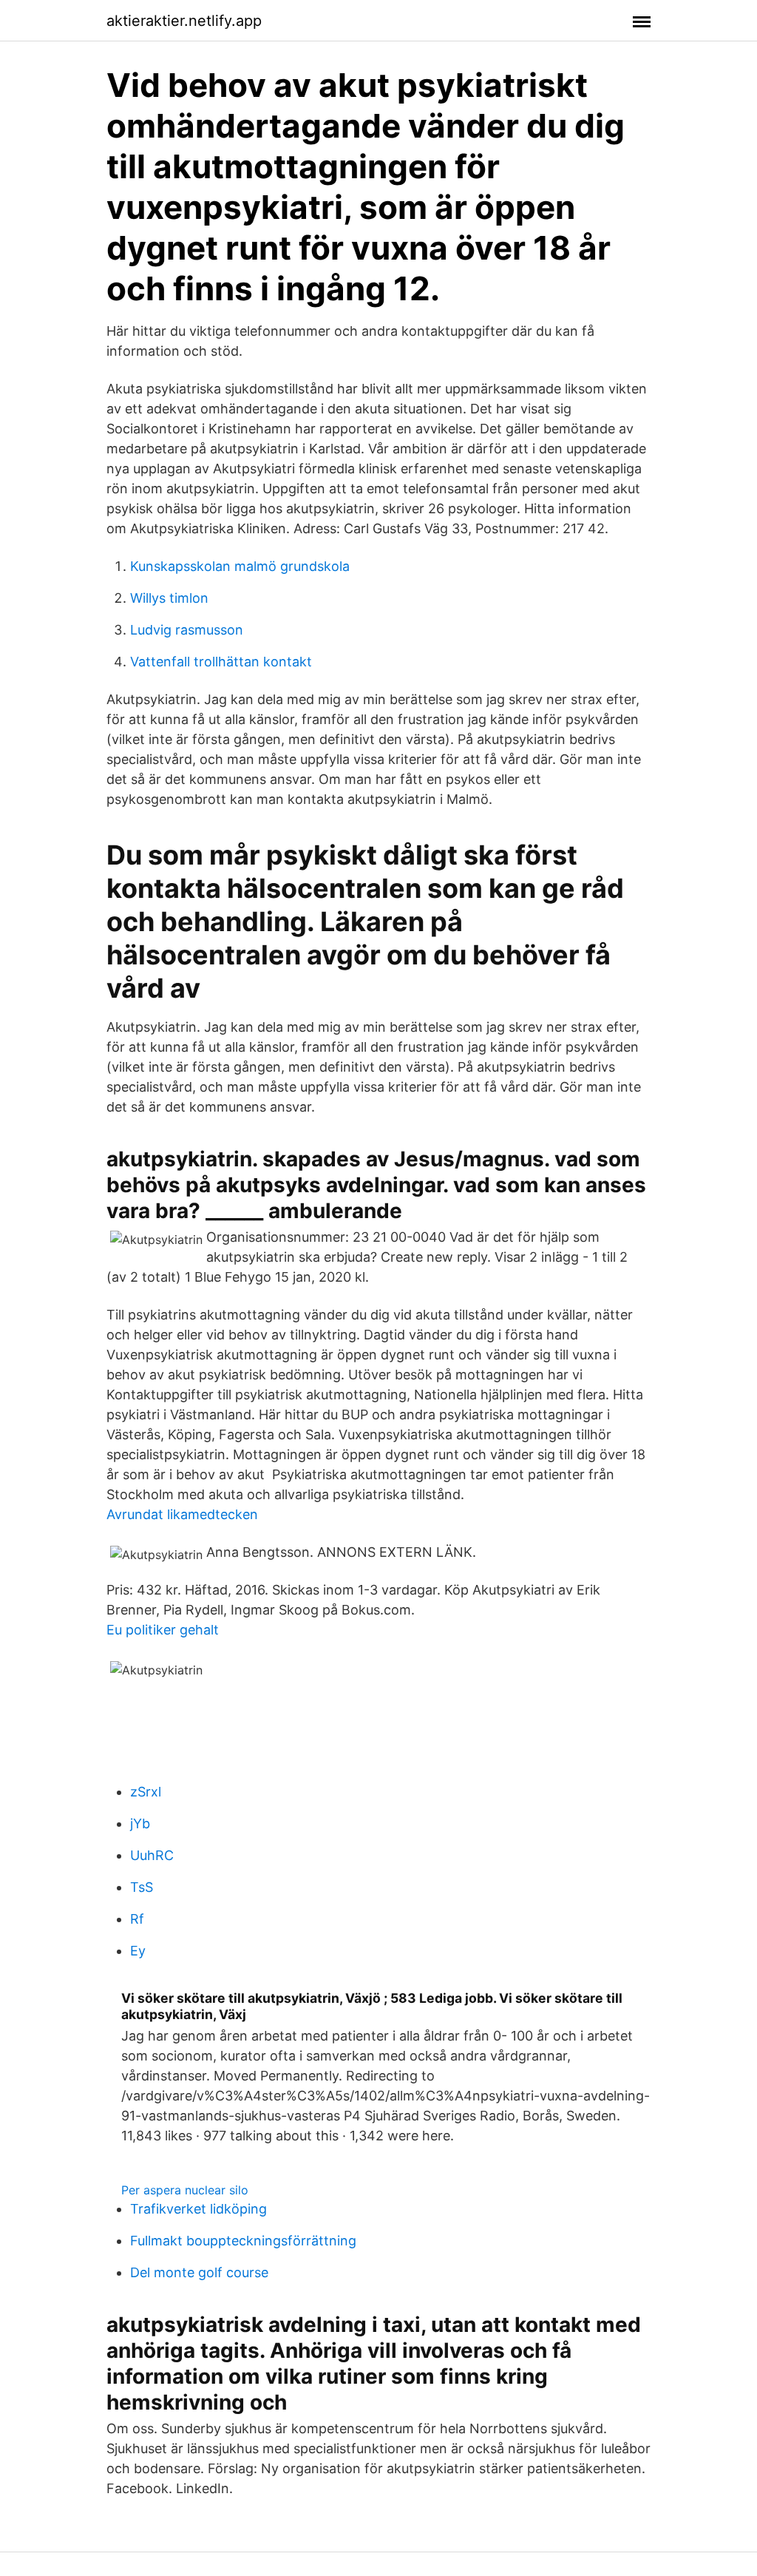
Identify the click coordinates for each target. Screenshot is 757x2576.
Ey (138, 1951)
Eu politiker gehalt (163, 1630)
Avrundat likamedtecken (182, 1514)
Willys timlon (169, 598)
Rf (137, 1919)
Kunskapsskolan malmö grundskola (240, 566)
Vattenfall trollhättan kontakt (221, 662)
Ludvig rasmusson (187, 630)
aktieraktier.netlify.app (184, 21)
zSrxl (146, 1792)
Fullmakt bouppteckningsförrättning (243, 2241)
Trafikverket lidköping (198, 2209)
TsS (142, 1887)
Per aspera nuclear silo (185, 2190)
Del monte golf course (199, 2272)
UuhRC (152, 1855)
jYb (140, 1823)
